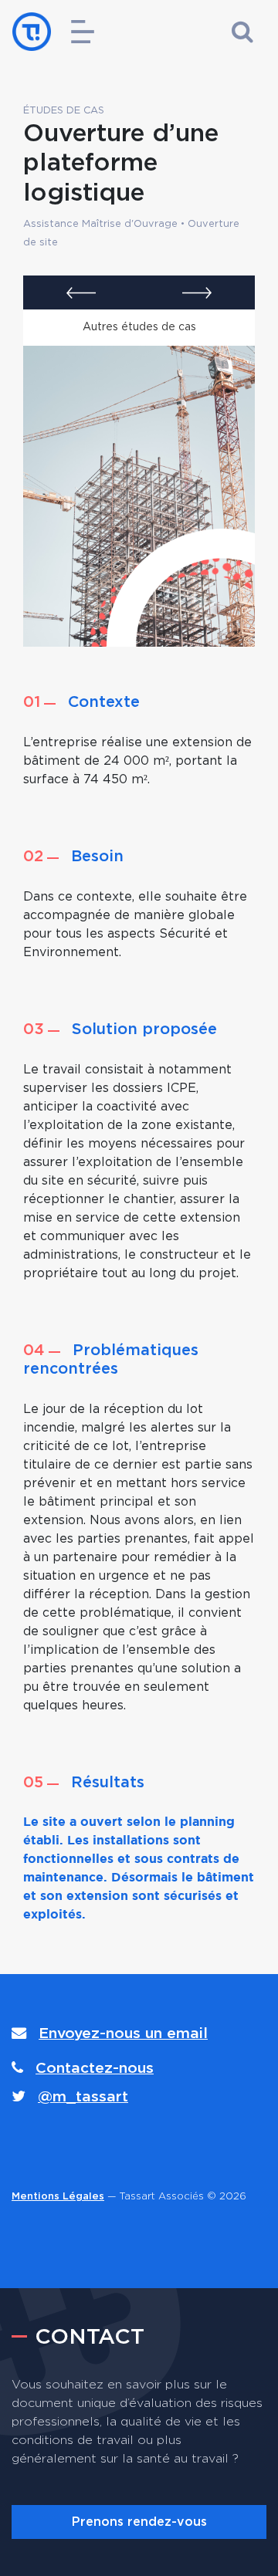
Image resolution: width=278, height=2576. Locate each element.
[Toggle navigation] (83, 32)
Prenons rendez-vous (139, 2522)
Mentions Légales (58, 2197)
